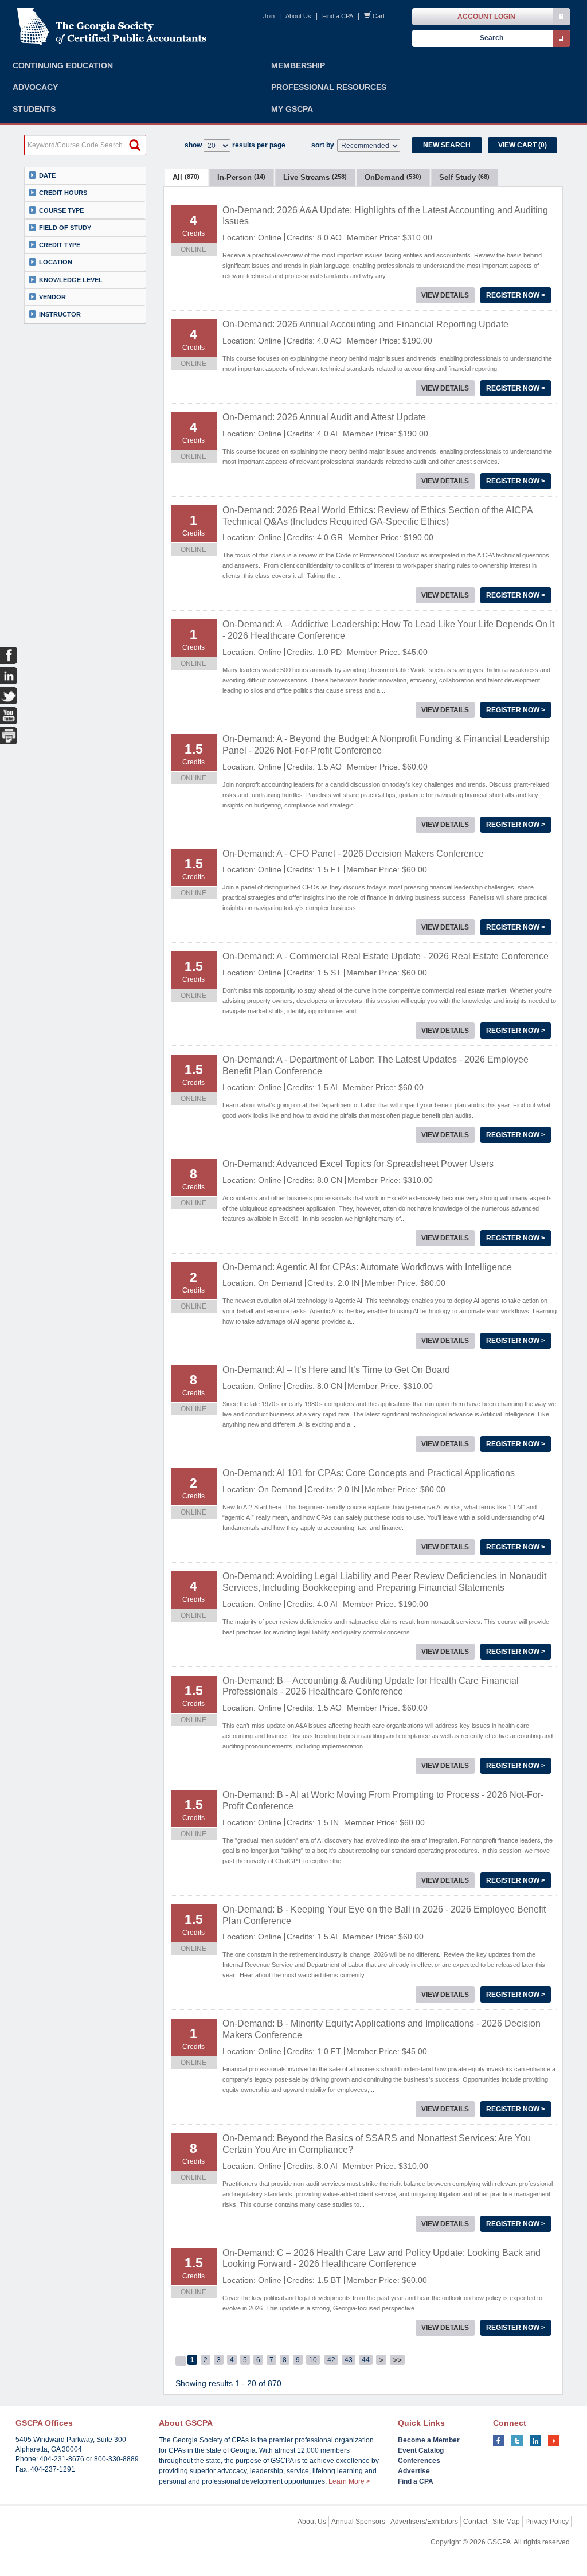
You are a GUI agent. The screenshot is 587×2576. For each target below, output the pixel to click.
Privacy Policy (547, 2522)
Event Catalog (421, 2450)
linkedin (535, 2441)
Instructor (60, 314)
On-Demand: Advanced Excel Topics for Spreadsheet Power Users (358, 1164)
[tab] (186, 177)
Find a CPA (338, 16)
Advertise (414, 2471)
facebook (499, 2441)
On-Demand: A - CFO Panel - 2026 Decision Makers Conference (353, 854)
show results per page (235, 145)
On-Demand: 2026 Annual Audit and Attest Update (324, 417)
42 (331, 2360)
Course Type (61, 210)
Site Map (506, 2522)
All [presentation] (186, 177)
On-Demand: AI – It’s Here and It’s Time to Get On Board (336, 1370)
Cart (379, 16)
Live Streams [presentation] (315, 177)
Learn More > (349, 2481)
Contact (475, 2522)
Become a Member (429, 2440)
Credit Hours (63, 193)
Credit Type (60, 245)
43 (349, 2360)
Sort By (323, 145)
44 (366, 2360)
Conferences (419, 2461)
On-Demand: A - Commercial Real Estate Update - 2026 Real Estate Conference (386, 956)
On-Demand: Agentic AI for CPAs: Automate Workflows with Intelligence (367, 1267)
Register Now (516, 295)
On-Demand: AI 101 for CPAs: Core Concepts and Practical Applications (369, 1473)
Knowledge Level (71, 280)
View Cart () (523, 145)
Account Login (486, 17)
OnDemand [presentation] (393, 177)
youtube (554, 2441)
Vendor (52, 297)
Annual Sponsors (358, 2522)
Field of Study (65, 228)
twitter (517, 2441)
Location (56, 262)
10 (313, 2360)
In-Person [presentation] (241, 177)
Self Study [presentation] (464, 177)
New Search (447, 145)
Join (269, 16)
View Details (445, 295)
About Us (298, 16)
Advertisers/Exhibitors (424, 2522)
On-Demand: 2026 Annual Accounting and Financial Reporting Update (365, 324)
